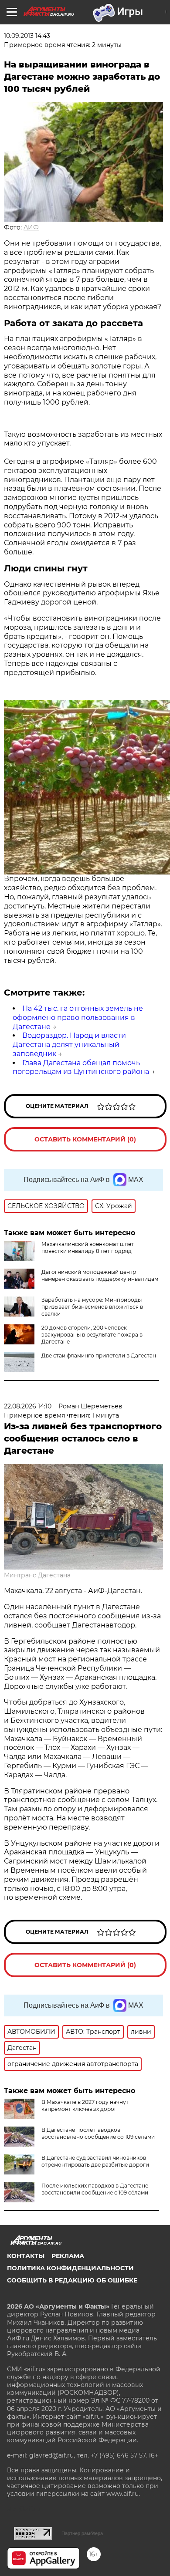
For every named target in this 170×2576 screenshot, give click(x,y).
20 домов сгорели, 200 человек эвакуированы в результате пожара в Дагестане (92, 1335)
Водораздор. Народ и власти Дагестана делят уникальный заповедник (69, 1045)
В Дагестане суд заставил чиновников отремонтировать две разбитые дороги (95, 2161)
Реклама (68, 2256)
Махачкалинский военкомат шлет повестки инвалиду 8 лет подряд (88, 1247)
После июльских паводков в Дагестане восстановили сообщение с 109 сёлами (95, 2189)
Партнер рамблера (82, 2533)
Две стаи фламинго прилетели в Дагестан (99, 1356)
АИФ (31, 227)
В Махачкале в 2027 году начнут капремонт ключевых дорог (85, 2105)
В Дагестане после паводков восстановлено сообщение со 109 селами (98, 2133)
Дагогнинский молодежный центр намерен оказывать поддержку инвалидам (100, 1275)
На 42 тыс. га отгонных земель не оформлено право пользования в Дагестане (78, 1018)
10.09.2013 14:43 (27, 36)
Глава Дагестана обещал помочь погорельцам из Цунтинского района (81, 1067)
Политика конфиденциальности (70, 2268)
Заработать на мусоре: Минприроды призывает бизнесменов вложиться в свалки (92, 1307)
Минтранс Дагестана (37, 1575)
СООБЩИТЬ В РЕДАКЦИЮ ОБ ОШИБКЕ (72, 2280)
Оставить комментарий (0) (85, 1139)
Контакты (26, 2256)
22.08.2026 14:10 (28, 1406)
